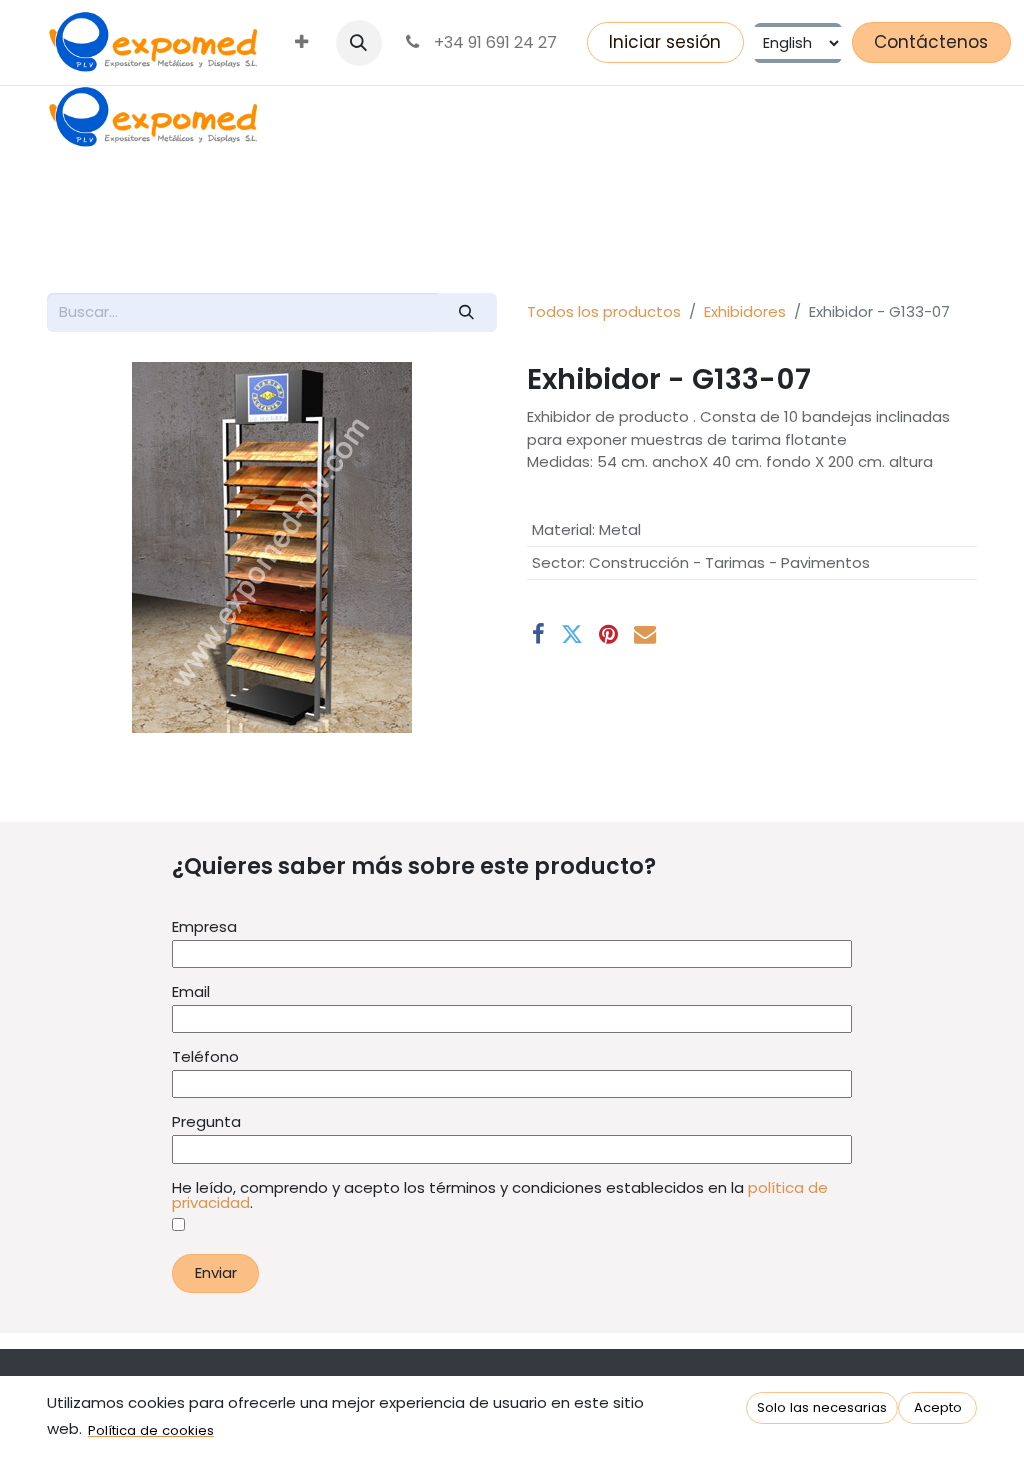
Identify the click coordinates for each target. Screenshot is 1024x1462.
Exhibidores (745, 311)
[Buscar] (467, 312)
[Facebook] (538, 634)
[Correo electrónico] (645, 634)
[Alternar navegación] (71, 239)
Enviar (216, 1272)
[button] (359, 43)
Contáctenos (931, 42)
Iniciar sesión (665, 42)
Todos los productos (604, 311)
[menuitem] (301, 43)
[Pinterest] (608, 634)
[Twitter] (572, 634)
